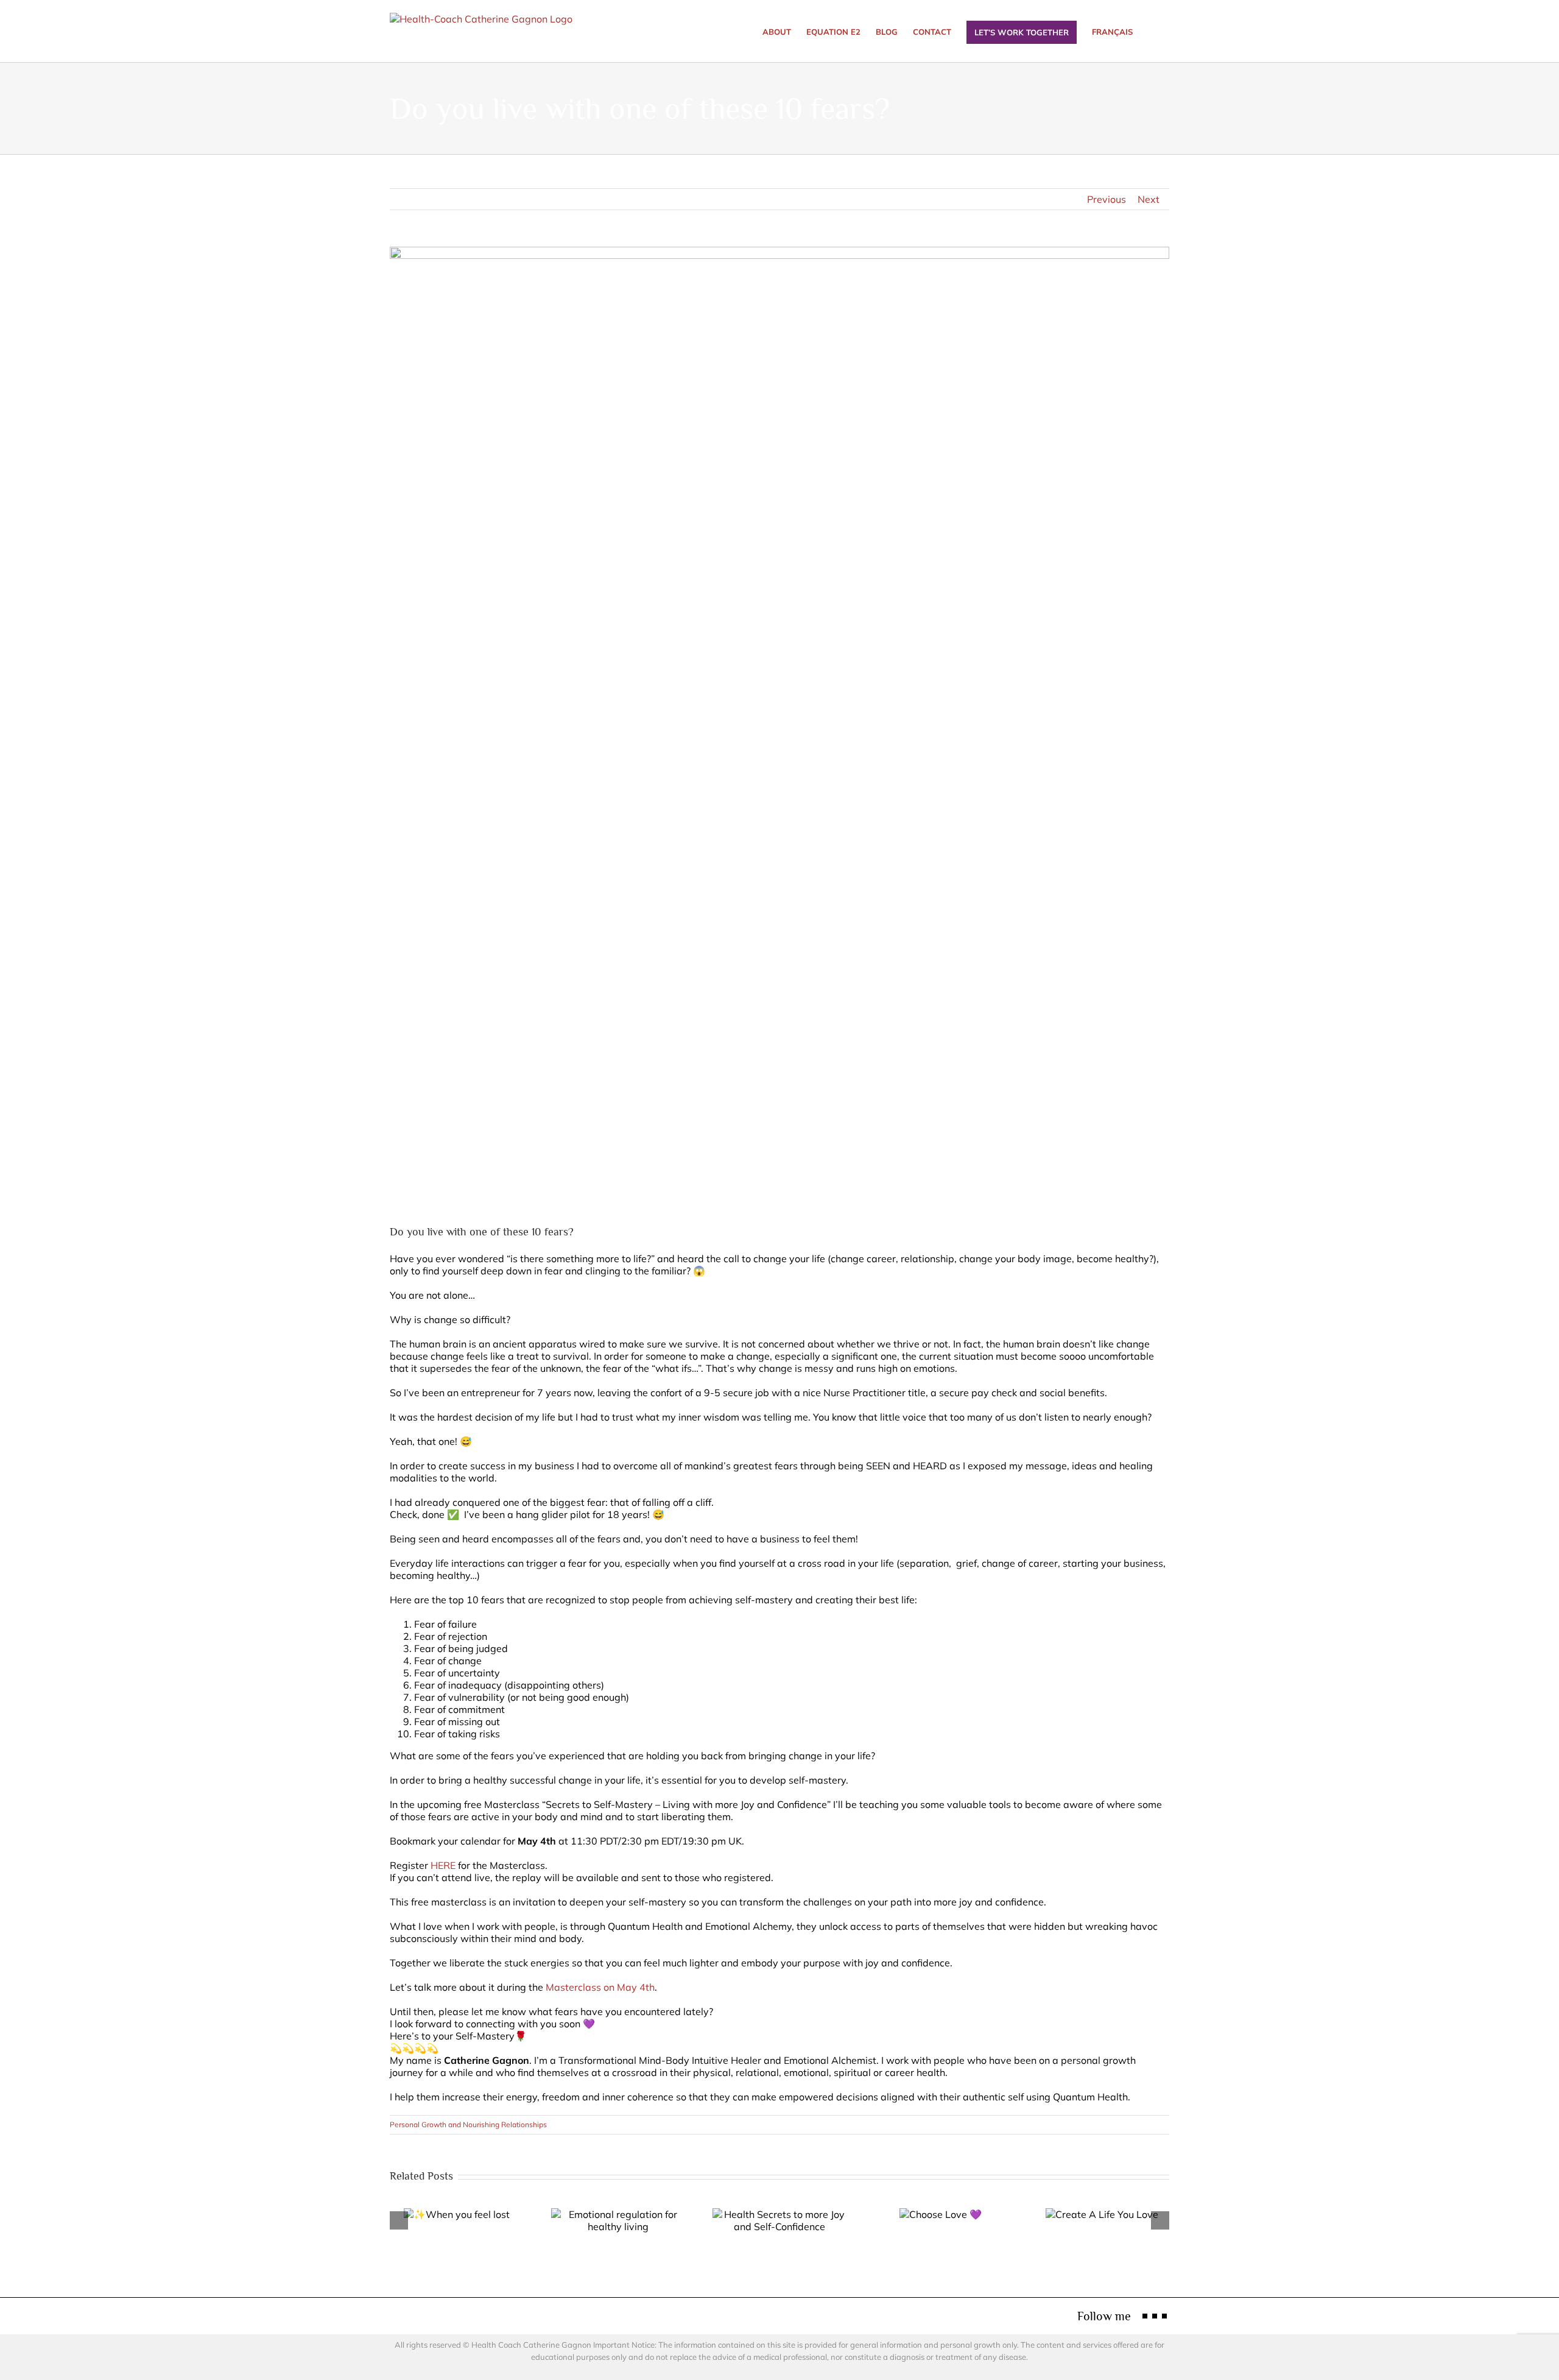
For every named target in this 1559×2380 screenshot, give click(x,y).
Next (1149, 199)
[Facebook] (1145, 2316)
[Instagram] (1155, 2316)
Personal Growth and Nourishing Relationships (468, 2124)
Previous (1107, 199)
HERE (443, 1865)
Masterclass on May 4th (600, 1987)
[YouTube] (1164, 2316)
